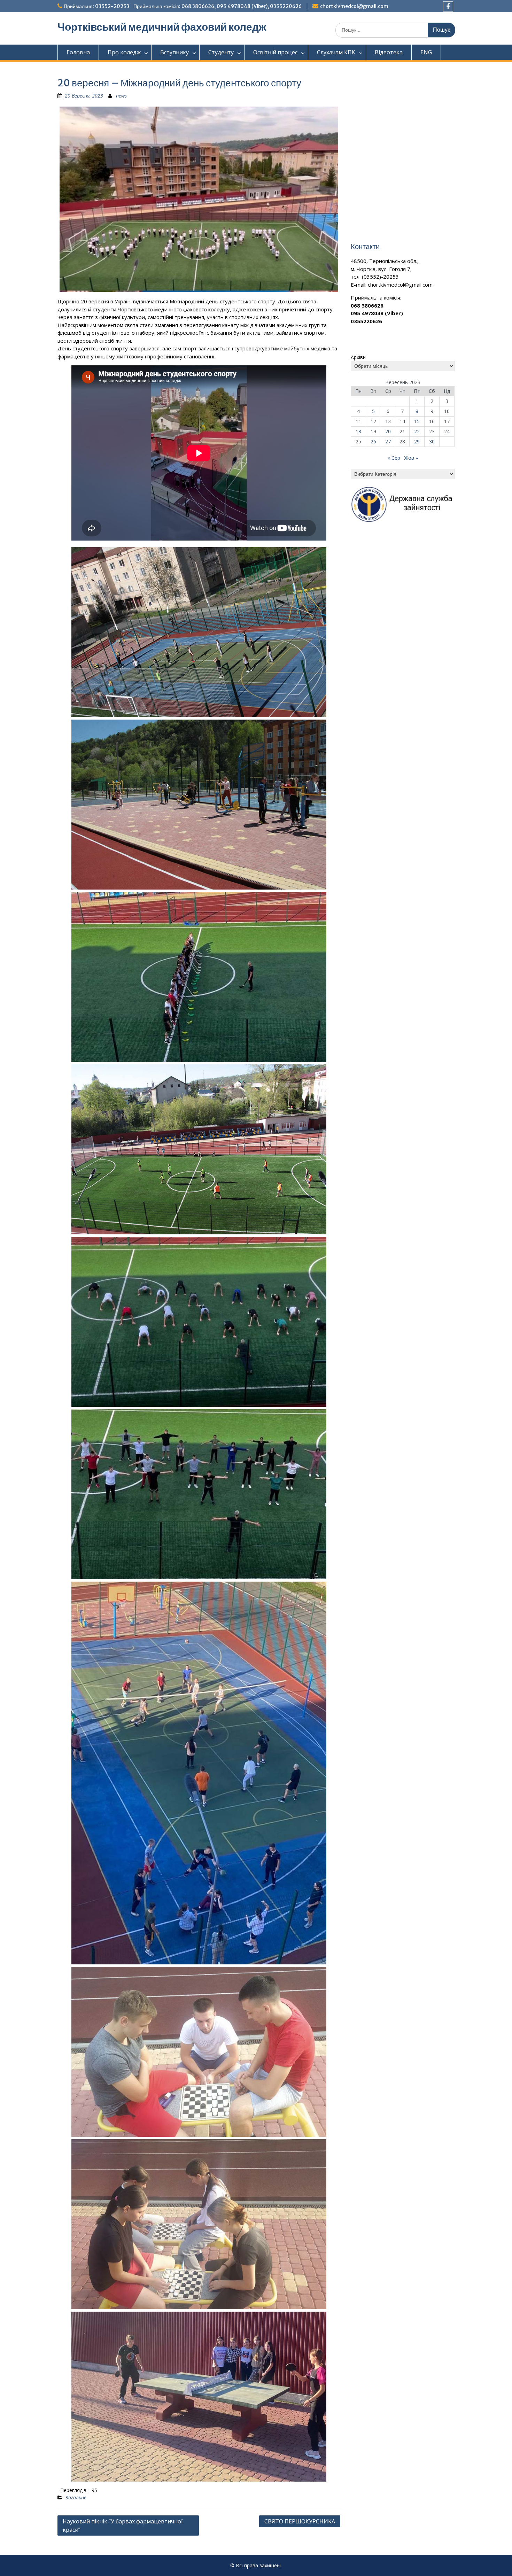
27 (388, 441)
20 (388, 431)
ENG (426, 52)
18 (358, 431)
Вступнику (174, 52)
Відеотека (389, 52)
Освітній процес (275, 52)
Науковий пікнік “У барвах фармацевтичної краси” (123, 2525)
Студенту (221, 52)
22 (417, 431)
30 (432, 441)
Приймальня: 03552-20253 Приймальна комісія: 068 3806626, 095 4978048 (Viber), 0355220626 (183, 6)
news (121, 96)
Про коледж (124, 52)
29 (417, 441)
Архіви (358, 357)
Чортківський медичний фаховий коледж (162, 27)
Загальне (76, 2497)
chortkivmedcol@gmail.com (354, 6)
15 (417, 421)
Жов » (411, 458)
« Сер (394, 458)
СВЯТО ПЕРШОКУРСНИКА (300, 2521)
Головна (78, 52)
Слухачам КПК (336, 52)
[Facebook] (448, 6)
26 (373, 441)
